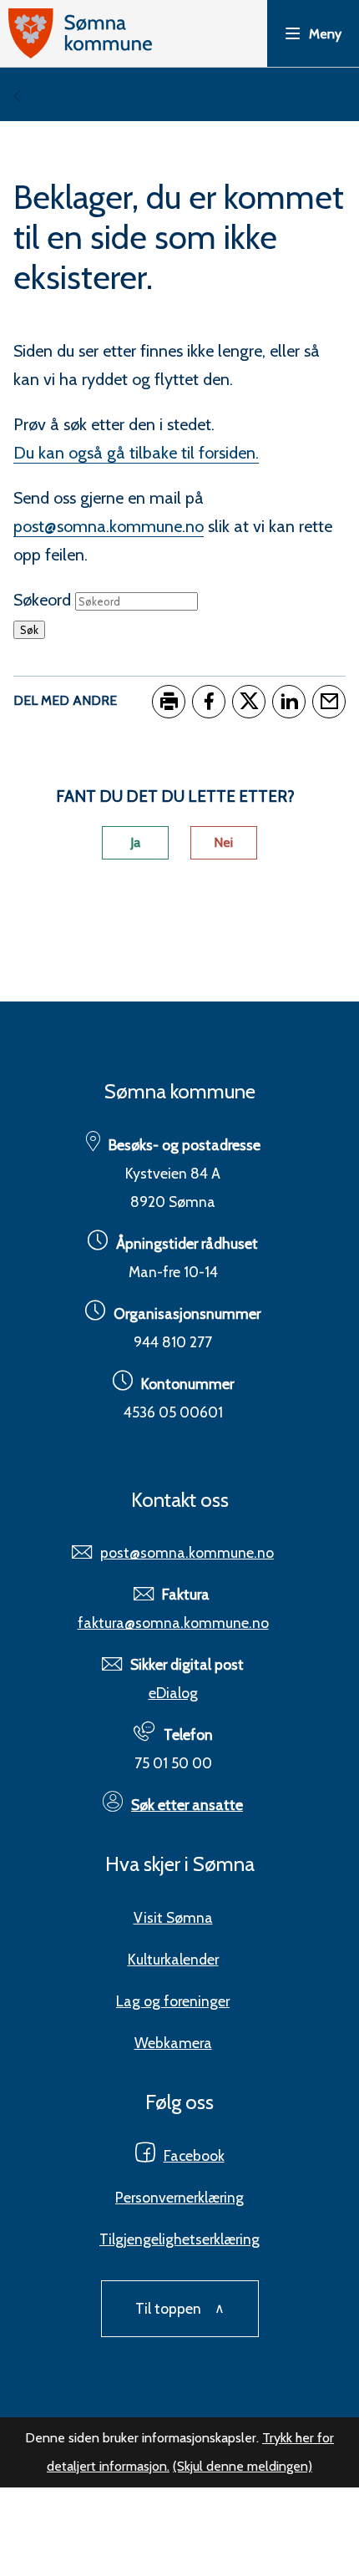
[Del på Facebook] (209, 702)
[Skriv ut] (169, 702)
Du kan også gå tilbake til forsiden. (136, 453)
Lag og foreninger (173, 2001)
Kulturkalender (173, 1959)
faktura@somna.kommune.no (173, 1623)
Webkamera (173, 2043)
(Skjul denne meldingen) (243, 2466)
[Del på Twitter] (249, 702)
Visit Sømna (173, 1917)
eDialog (173, 1693)
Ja (135, 842)
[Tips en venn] (329, 702)
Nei (223, 842)
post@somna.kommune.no (109, 526)
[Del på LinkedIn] (289, 702)
